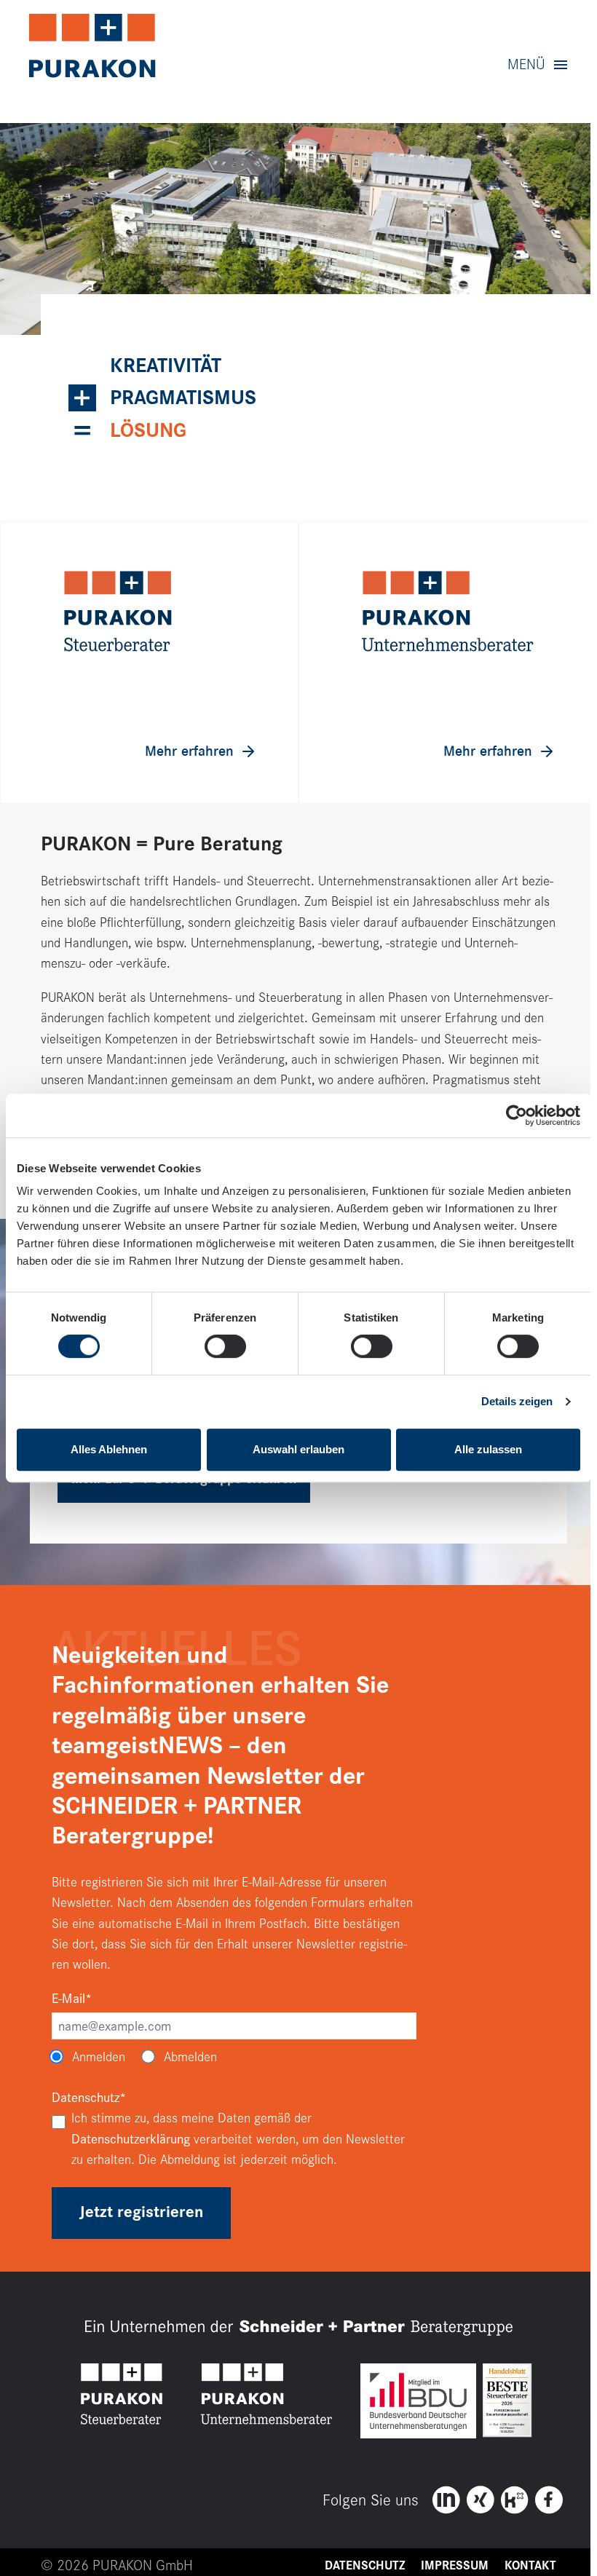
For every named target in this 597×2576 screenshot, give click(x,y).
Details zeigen (517, 1401)
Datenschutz (365, 2566)
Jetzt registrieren (141, 2212)
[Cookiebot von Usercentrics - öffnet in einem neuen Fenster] (517, 1115)
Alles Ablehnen (109, 1449)
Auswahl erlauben (298, 1449)
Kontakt (530, 2566)
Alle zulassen (488, 1449)
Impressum (455, 2566)
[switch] (225, 1346)
